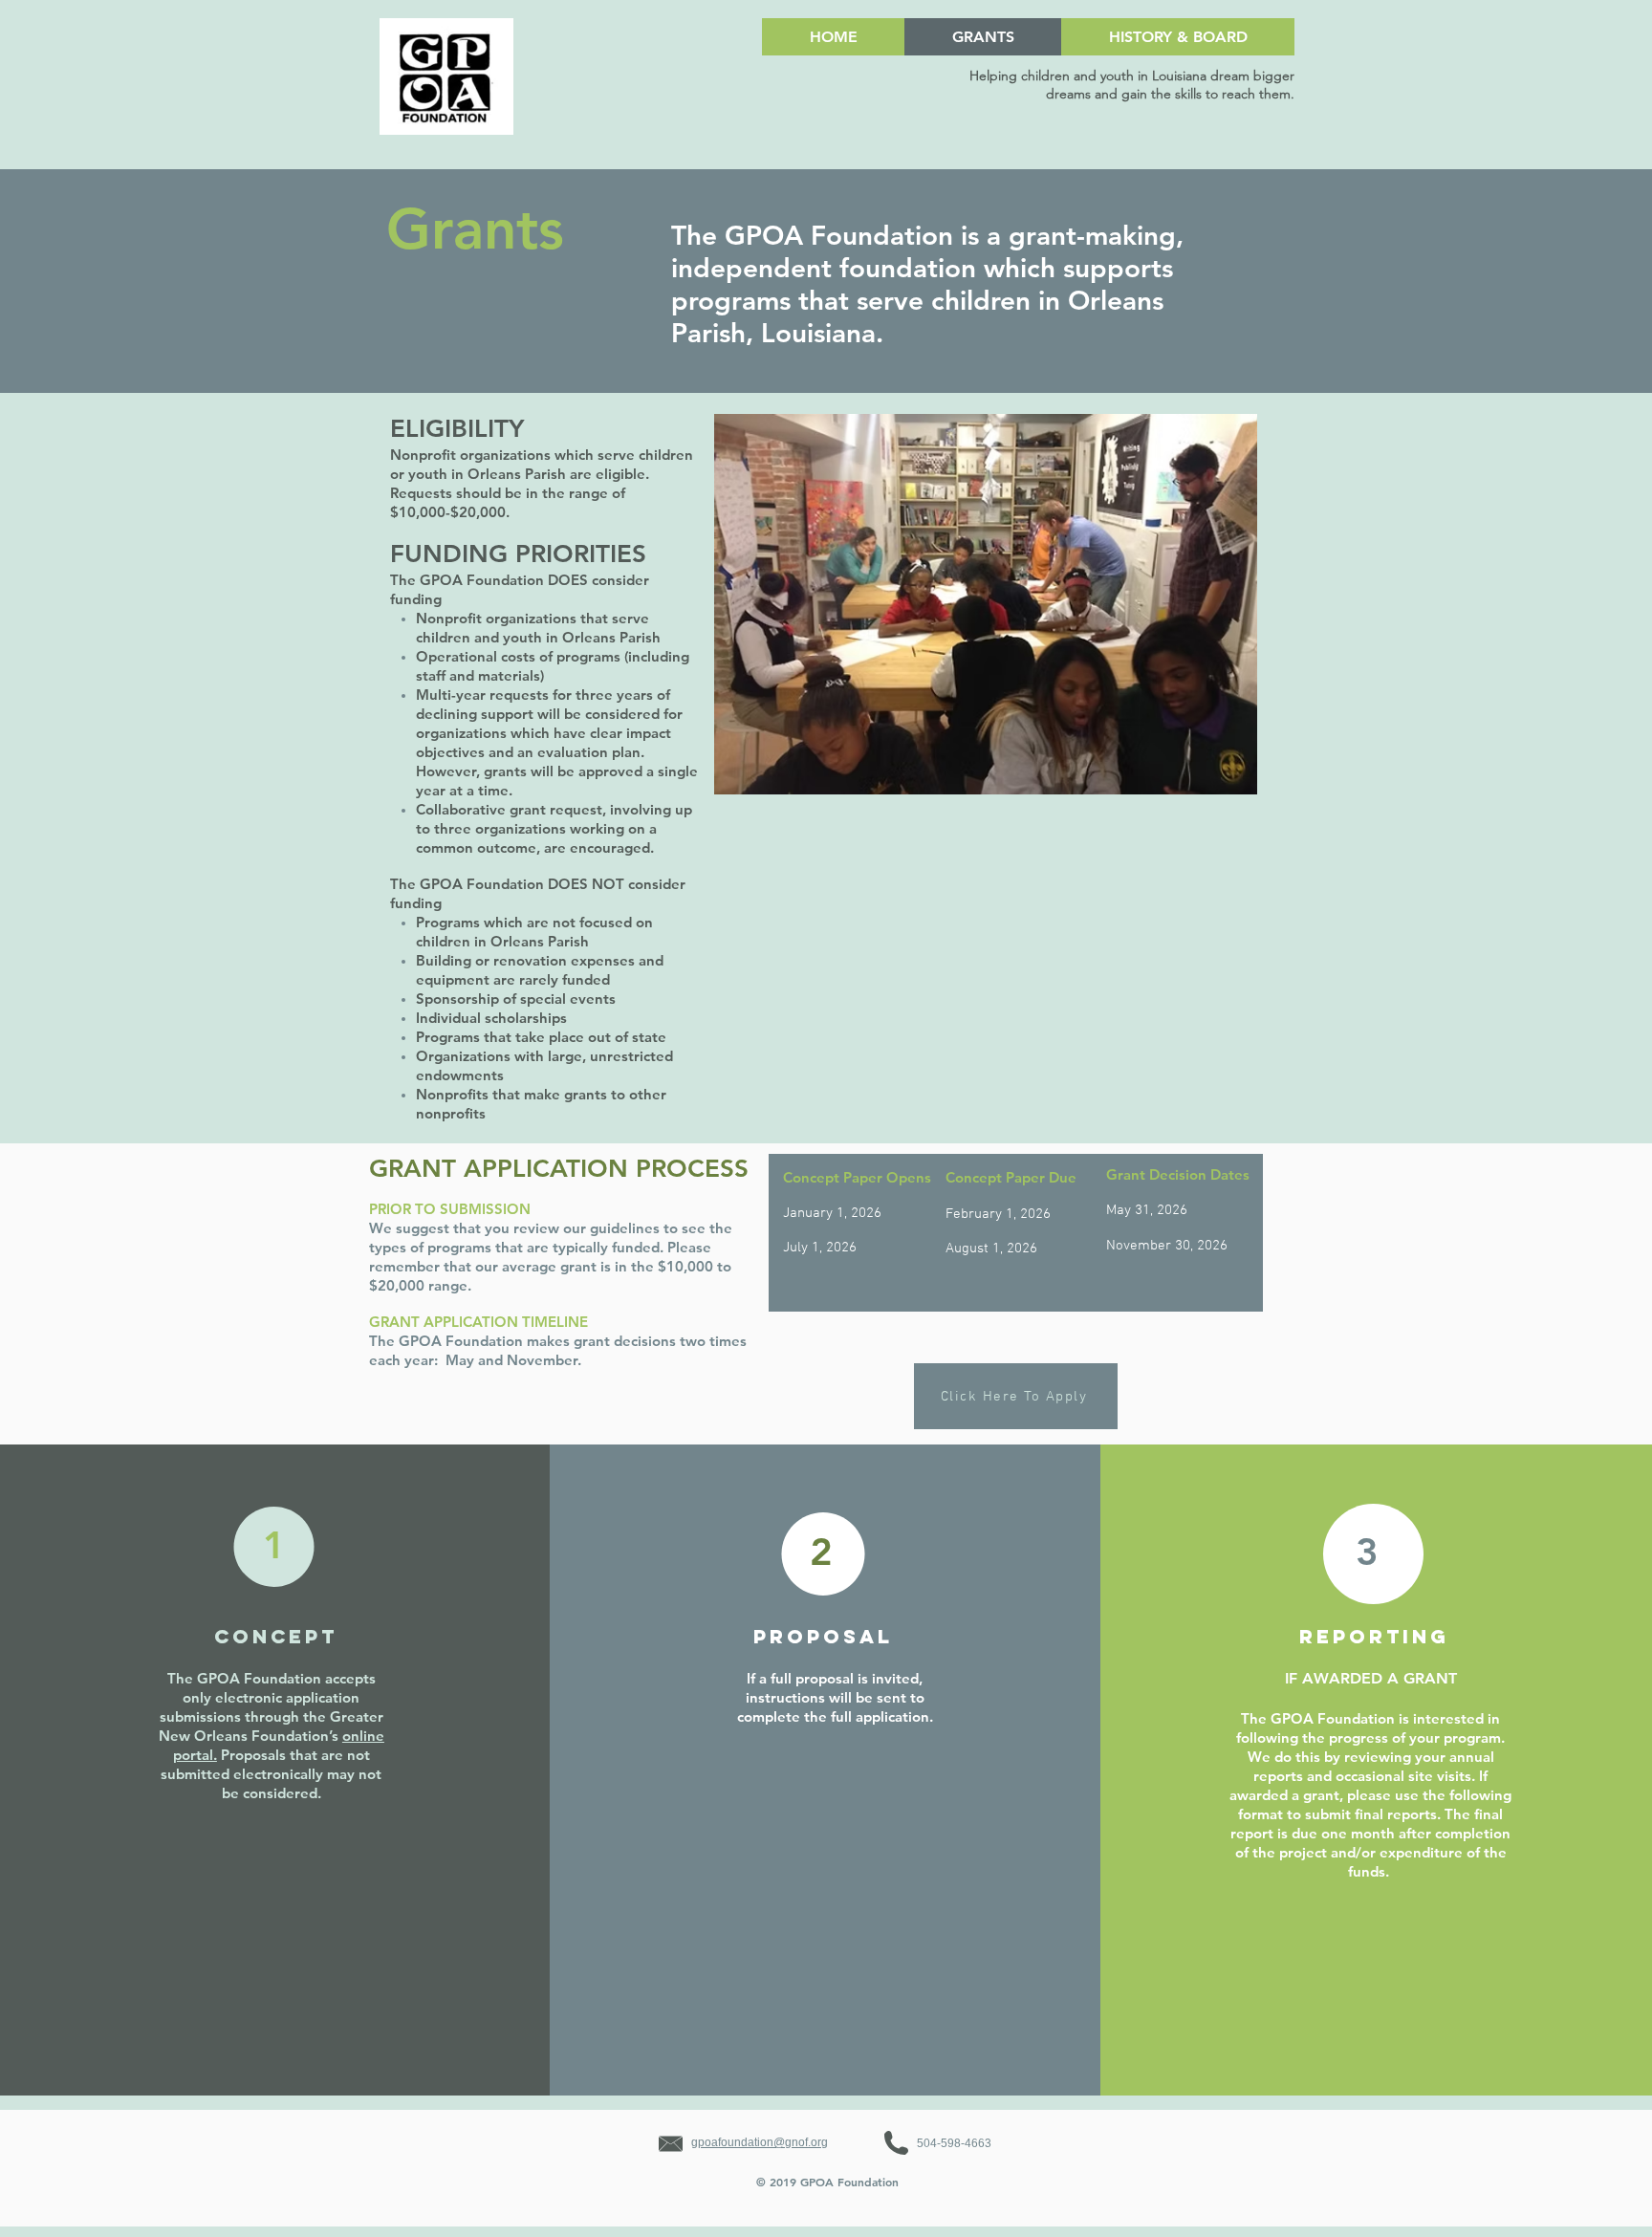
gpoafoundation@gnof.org (760, 2142)
